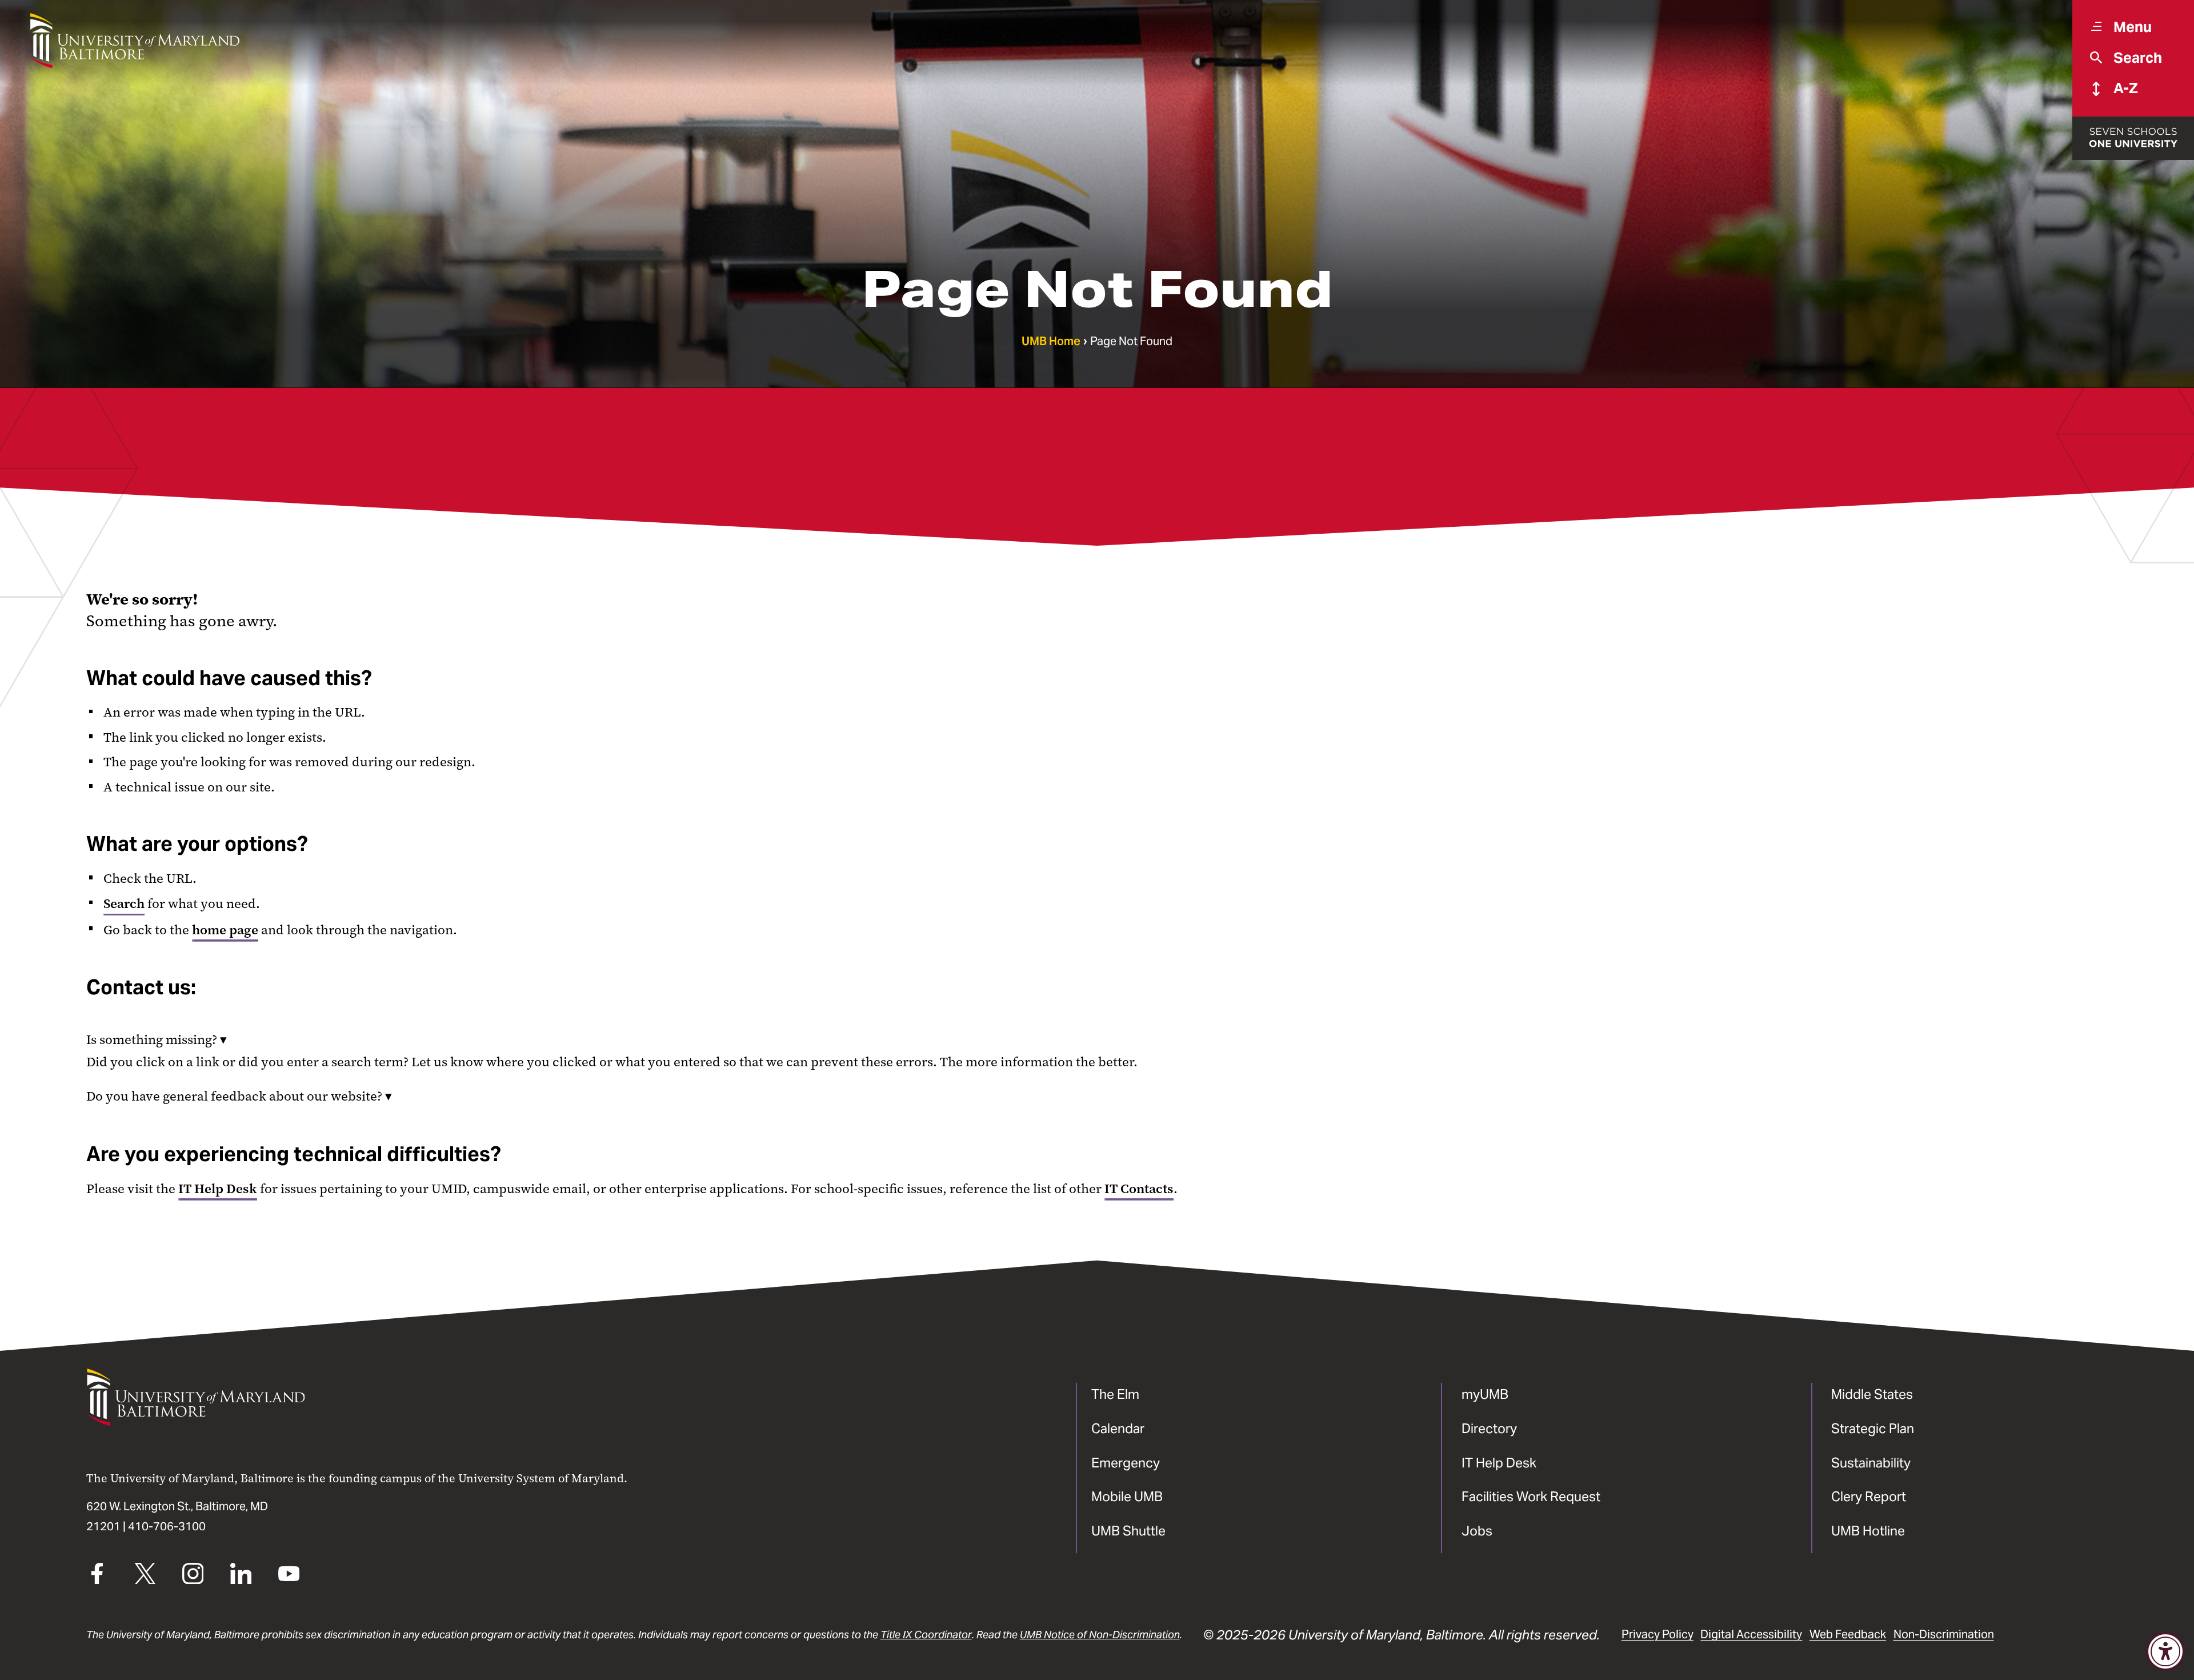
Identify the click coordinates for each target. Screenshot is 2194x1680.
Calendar (1118, 1428)
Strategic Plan (1873, 1428)
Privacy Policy (1657, 1634)
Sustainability (1871, 1463)
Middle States (1872, 1394)
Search (124, 903)
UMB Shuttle (1128, 1531)
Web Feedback (1848, 1634)
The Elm (1115, 1394)
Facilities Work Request (1531, 1496)
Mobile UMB (1127, 1496)
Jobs (1477, 1531)
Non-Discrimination (1944, 1634)
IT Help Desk (218, 1189)
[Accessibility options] (2165, 1651)
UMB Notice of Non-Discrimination (1100, 1635)
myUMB (1485, 1394)
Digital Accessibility (1751, 1634)
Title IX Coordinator (926, 1635)
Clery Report (1869, 1496)
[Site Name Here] (135, 41)
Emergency (1126, 1463)
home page (225, 930)
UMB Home (1051, 341)
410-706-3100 (167, 1526)
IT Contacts (1139, 1189)
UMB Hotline (1868, 1531)
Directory (1489, 1428)
